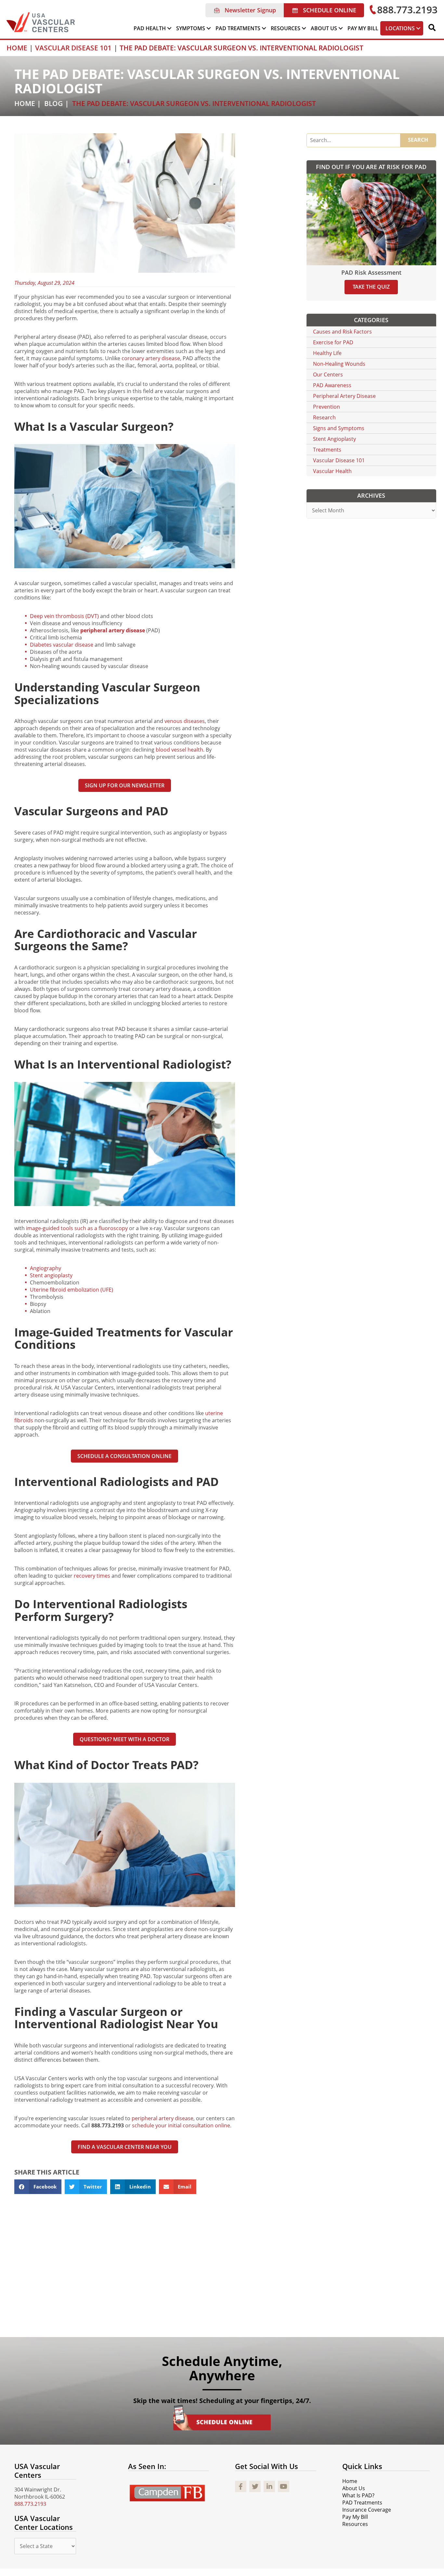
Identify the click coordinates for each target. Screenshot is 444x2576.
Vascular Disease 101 (339, 460)
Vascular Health (332, 471)
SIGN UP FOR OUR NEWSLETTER (125, 785)
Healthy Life (327, 353)
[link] (153, 28)
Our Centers (328, 375)
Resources (355, 2524)
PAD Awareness (332, 385)
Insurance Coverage (367, 2510)
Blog (53, 103)
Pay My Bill (355, 2517)
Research (324, 417)
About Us (354, 2488)
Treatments (327, 450)
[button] (245, 10)
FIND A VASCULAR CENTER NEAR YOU (125, 2147)
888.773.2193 (30, 2504)
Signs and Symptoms (339, 428)
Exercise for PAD (333, 342)
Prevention (326, 407)
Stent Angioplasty (334, 439)
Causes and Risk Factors (342, 332)
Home (25, 103)
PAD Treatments (362, 2503)
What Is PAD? (358, 2495)
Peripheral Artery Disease (344, 396)
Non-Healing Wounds (339, 364)
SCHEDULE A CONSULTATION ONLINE (124, 1456)
